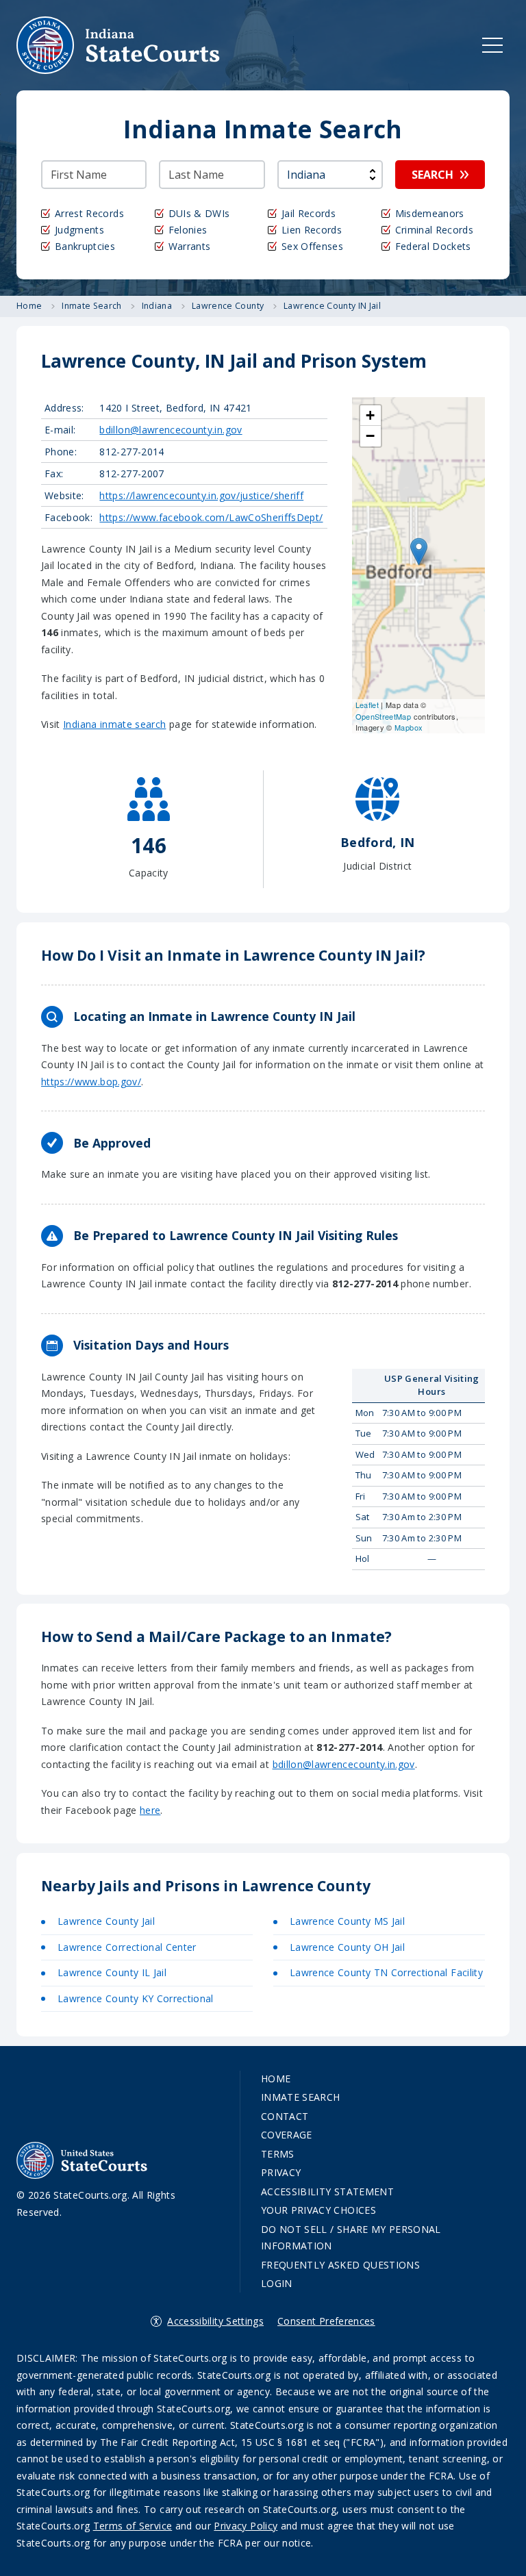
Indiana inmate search (114, 724)
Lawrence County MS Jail (347, 1921)
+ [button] (370, 415)
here (150, 1810)
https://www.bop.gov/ (91, 1082)
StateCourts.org (118, 45)
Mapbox (409, 727)
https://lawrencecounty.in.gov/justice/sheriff (201, 495)
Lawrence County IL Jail (112, 1972)
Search (433, 175)
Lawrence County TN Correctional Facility (386, 1972)
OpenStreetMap (384, 716)
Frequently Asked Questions (340, 2265)
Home (276, 2079)
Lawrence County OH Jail (347, 1947)
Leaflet (367, 705)
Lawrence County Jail (106, 1921)
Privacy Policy (246, 2526)
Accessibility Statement (327, 2192)
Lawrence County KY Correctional (136, 1998)
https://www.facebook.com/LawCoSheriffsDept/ (211, 517)
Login (277, 2283)
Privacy (281, 2172)
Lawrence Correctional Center (127, 1947)
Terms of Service (133, 2526)
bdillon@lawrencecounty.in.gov (171, 430)
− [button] (370, 436)
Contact (285, 2116)
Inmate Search (301, 2097)
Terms (278, 2154)
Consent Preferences (326, 2321)
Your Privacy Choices (318, 2210)
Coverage (287, 2135)
